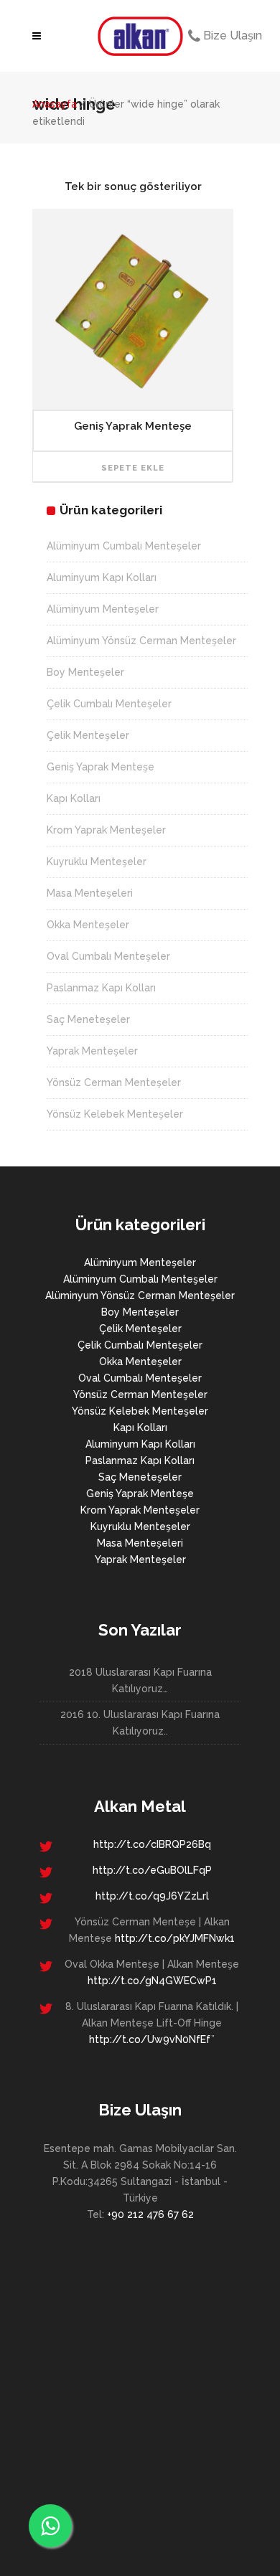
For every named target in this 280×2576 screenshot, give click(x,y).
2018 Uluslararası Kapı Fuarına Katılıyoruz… (140, 1680)
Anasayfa (55, 104)
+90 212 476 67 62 (150, 2214)
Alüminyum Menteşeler (103, 609)
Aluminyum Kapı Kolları (102, 577)
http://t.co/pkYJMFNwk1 (175, 1938)
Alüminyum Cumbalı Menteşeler (124, 546)
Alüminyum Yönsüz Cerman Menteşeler (141, 641)
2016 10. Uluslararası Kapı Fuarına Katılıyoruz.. (140, 1723)
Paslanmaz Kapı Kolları (101, 988)
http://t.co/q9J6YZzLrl (152, 1896)
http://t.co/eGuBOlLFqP (152, 1870)
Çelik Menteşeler (88, 735)
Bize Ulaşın (231, 36)
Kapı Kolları (74, 798)
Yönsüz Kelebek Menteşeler (115, 1114)
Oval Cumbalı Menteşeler (108, 956)
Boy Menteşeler (85, 672)
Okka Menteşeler (88, 925)
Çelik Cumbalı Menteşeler (109, 704)
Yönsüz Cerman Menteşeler (114, 1082)
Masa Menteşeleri (90, 893)
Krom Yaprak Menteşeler (106, 830)
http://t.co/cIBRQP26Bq (152, 1844)
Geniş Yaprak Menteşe (101, 767)
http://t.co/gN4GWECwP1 (152, 1981)
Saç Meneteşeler (88, 1019)
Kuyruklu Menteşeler (97, 862)
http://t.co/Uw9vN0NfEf (150, 2039)
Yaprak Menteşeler (92, 1051)
